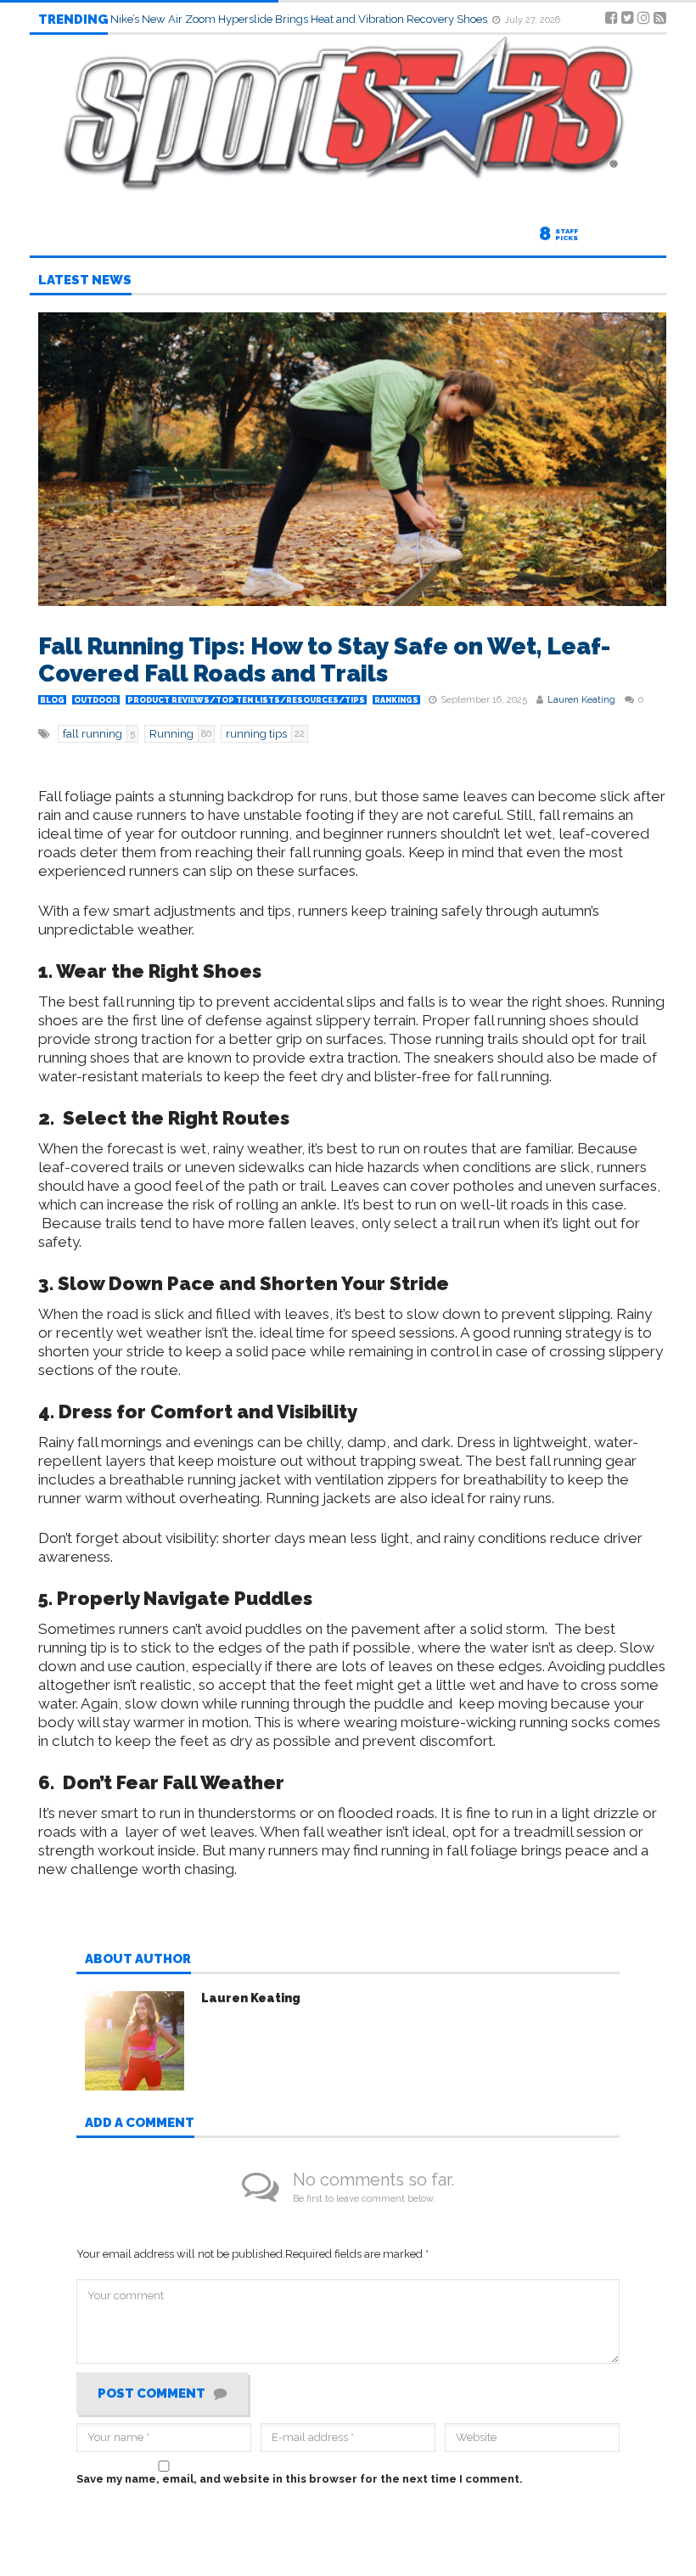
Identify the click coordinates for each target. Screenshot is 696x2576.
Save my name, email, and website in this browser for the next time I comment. (300, 2479)
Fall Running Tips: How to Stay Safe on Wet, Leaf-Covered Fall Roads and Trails (324, 660)
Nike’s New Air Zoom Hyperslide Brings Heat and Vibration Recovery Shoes (300, 19)
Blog (52, 700)
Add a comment (140, 2124)
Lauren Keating (581, 700)
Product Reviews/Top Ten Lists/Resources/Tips (246, 700)
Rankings (396, 700)
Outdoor (96, 700)
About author (138, 1960)
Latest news (85, 281)
